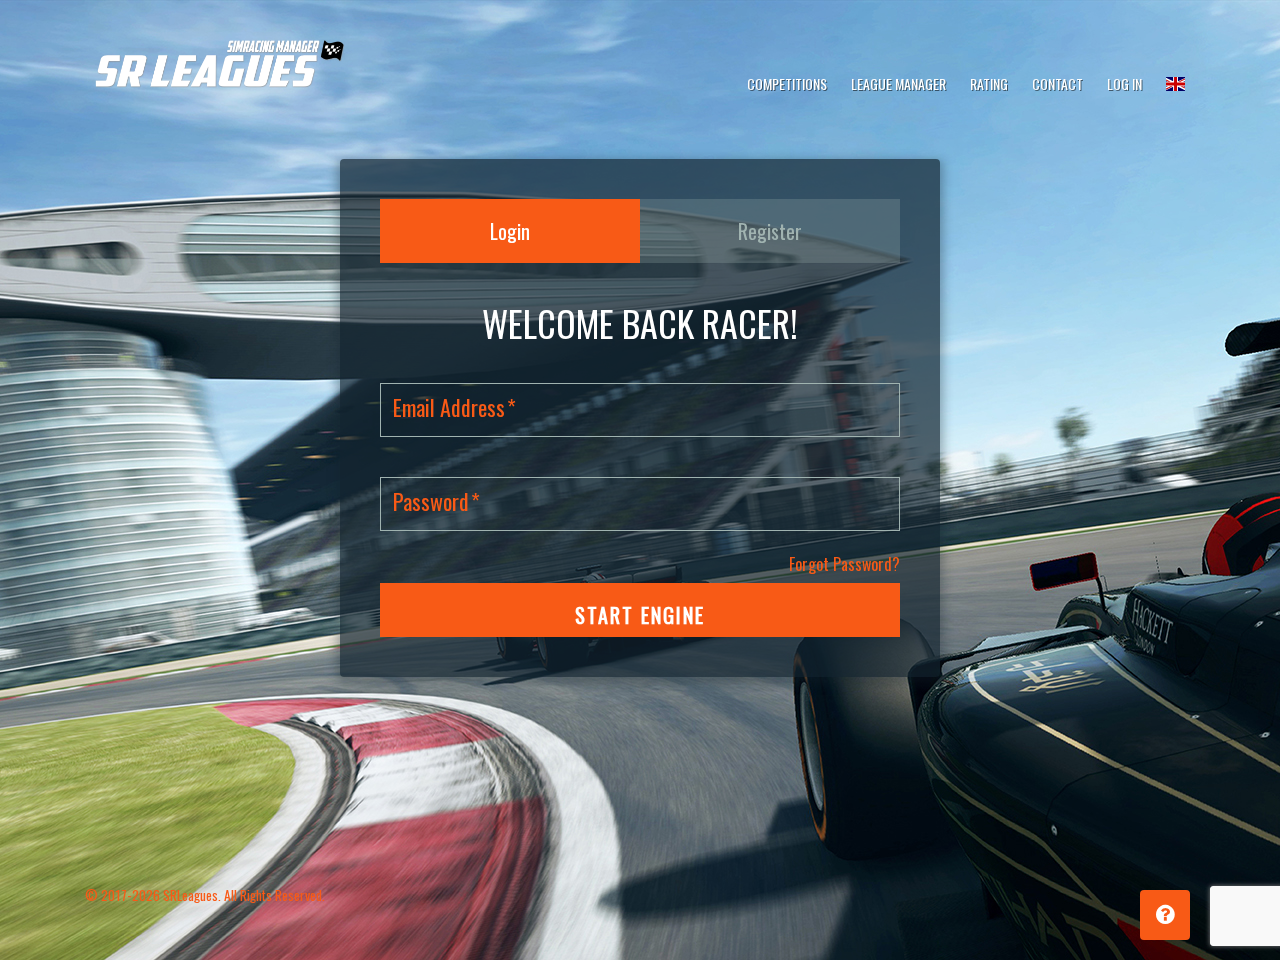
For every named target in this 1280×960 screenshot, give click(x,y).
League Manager (898, 83)
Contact (1057, 83)
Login (510, 231)
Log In (1124, 83)
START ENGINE (640, 615)
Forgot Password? (844, 564)
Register (770, 231)
